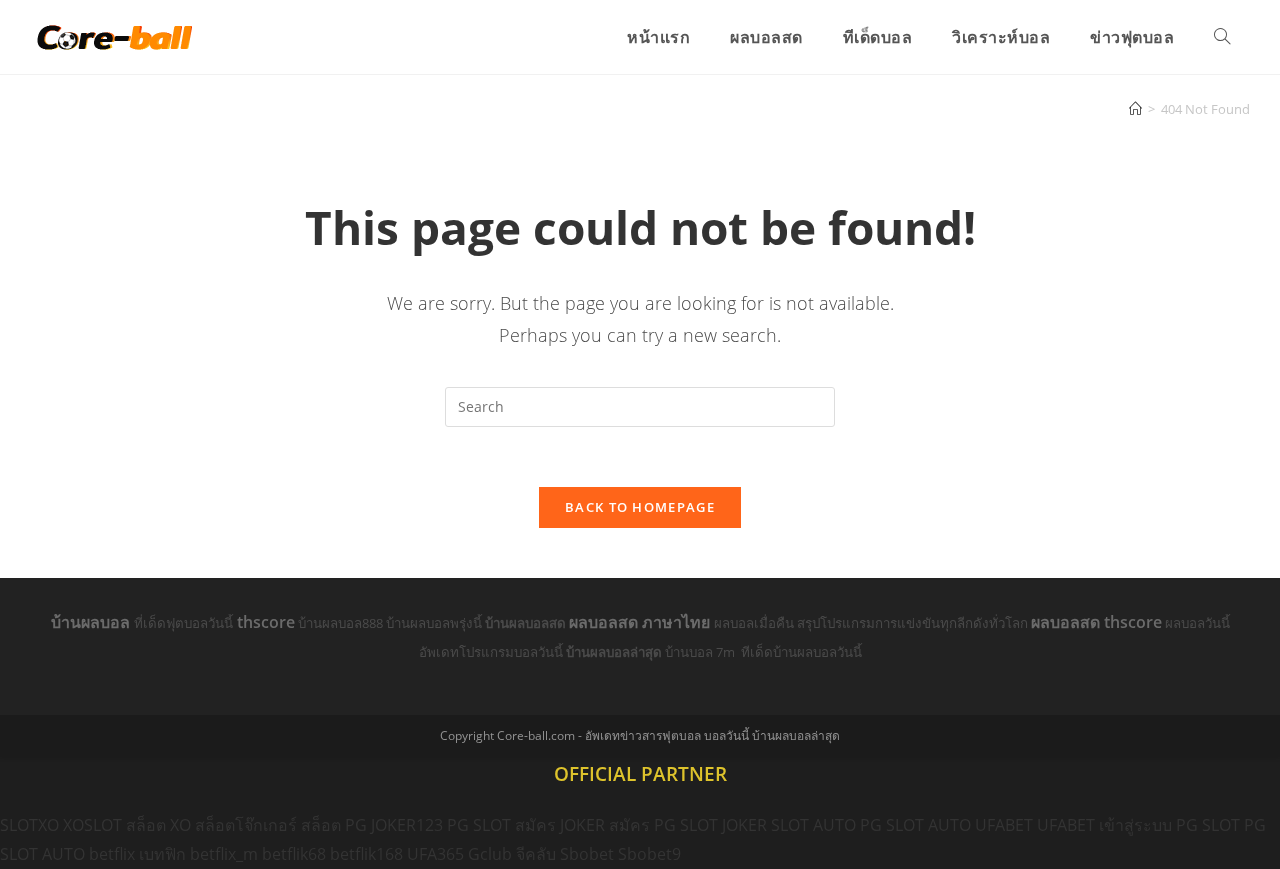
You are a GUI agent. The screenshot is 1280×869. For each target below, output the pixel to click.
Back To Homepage (640, 507)
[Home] (1135, 109)
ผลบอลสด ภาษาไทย (641, 622)
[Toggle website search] (1222, 37)
